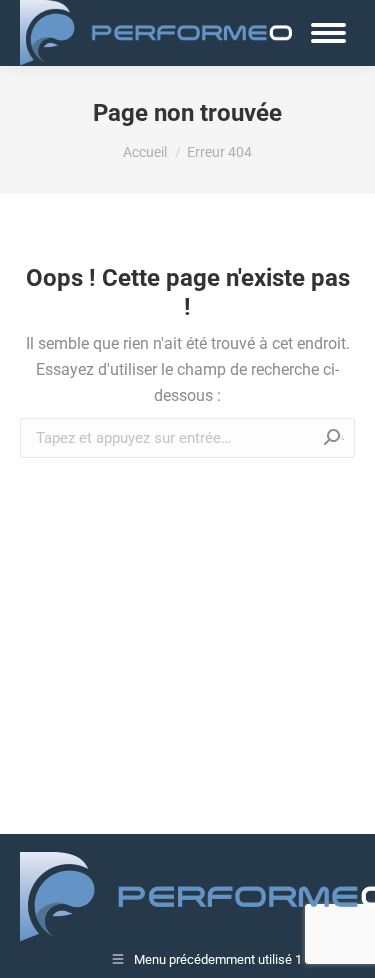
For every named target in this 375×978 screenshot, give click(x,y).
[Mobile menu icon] (328, 33)
